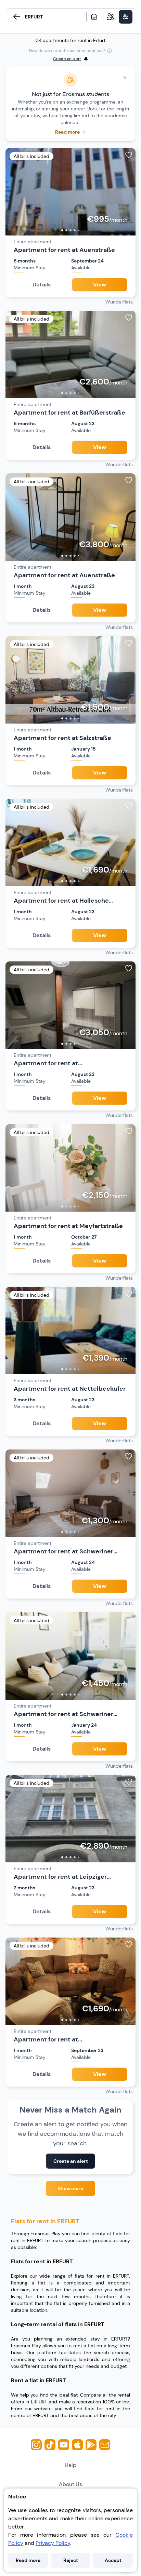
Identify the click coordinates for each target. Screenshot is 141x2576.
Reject (71, 2560)
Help (70, 2465)
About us (70, 2484)
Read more (28, 2560)
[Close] (125, 78)
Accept (113, 2560)
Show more (70, 2188)
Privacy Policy (53, 2543)
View (100, 285)
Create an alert (71, 2161)
